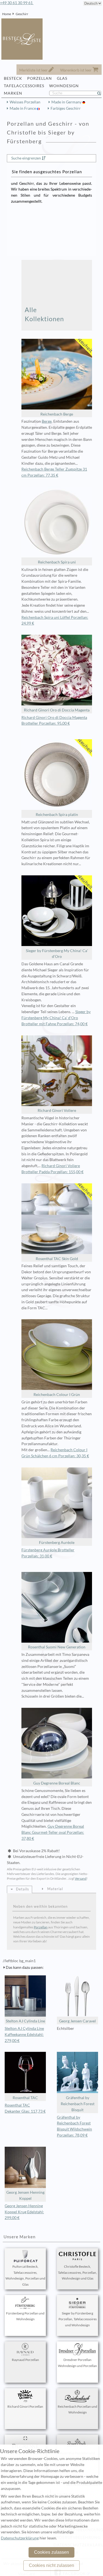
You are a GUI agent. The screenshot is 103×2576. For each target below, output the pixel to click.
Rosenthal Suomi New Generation (57, 1647)
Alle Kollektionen (44, 314)
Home (7, 14)
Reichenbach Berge (57, 414)
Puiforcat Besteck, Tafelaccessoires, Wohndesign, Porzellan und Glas (25, 2275)
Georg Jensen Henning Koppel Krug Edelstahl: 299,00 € (24, 2212)
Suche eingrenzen (26, 158)
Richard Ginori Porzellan (25, 2406)
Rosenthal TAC (25, 2098)
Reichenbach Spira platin (57, 815)
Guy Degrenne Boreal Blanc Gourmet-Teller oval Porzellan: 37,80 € (53, 1832)
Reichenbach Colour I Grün (57, 1395)
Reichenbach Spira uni (57, 562)
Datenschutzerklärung (20, 2538)
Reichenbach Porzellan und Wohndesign (77, 2409)
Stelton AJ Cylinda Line (25, 2021)
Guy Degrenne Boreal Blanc (57, 1783)
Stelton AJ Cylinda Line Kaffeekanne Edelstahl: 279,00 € (24, 2035)
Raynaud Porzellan (25, 2360)
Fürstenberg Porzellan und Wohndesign (25, 2316)
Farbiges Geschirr (66, 108)
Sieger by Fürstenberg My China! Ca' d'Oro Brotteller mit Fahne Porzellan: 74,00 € (56, 1018)
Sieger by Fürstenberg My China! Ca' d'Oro (57, 954)
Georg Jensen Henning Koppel (25, 2195)
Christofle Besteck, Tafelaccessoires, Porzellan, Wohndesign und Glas (77, 2273)
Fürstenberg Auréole (57, 1543)
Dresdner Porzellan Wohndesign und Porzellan (77, 2363)
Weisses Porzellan (25, 102)
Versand (81, 1878)
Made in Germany (67, 102)
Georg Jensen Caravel (77, 2021)
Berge (47, 421)
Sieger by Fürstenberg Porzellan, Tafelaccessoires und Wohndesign (78, 2319)
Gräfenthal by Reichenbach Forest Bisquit (78, 2104)
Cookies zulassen (51, 2552)
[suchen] (101, 93)
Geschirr (22, 14)
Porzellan (41, 1927)
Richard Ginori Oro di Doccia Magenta (57, 710)
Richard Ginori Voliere (57, 1110)
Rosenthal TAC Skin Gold (57, 1259)
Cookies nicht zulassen (51, 2565)
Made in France (23, 108)
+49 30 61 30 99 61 (17, 3)
